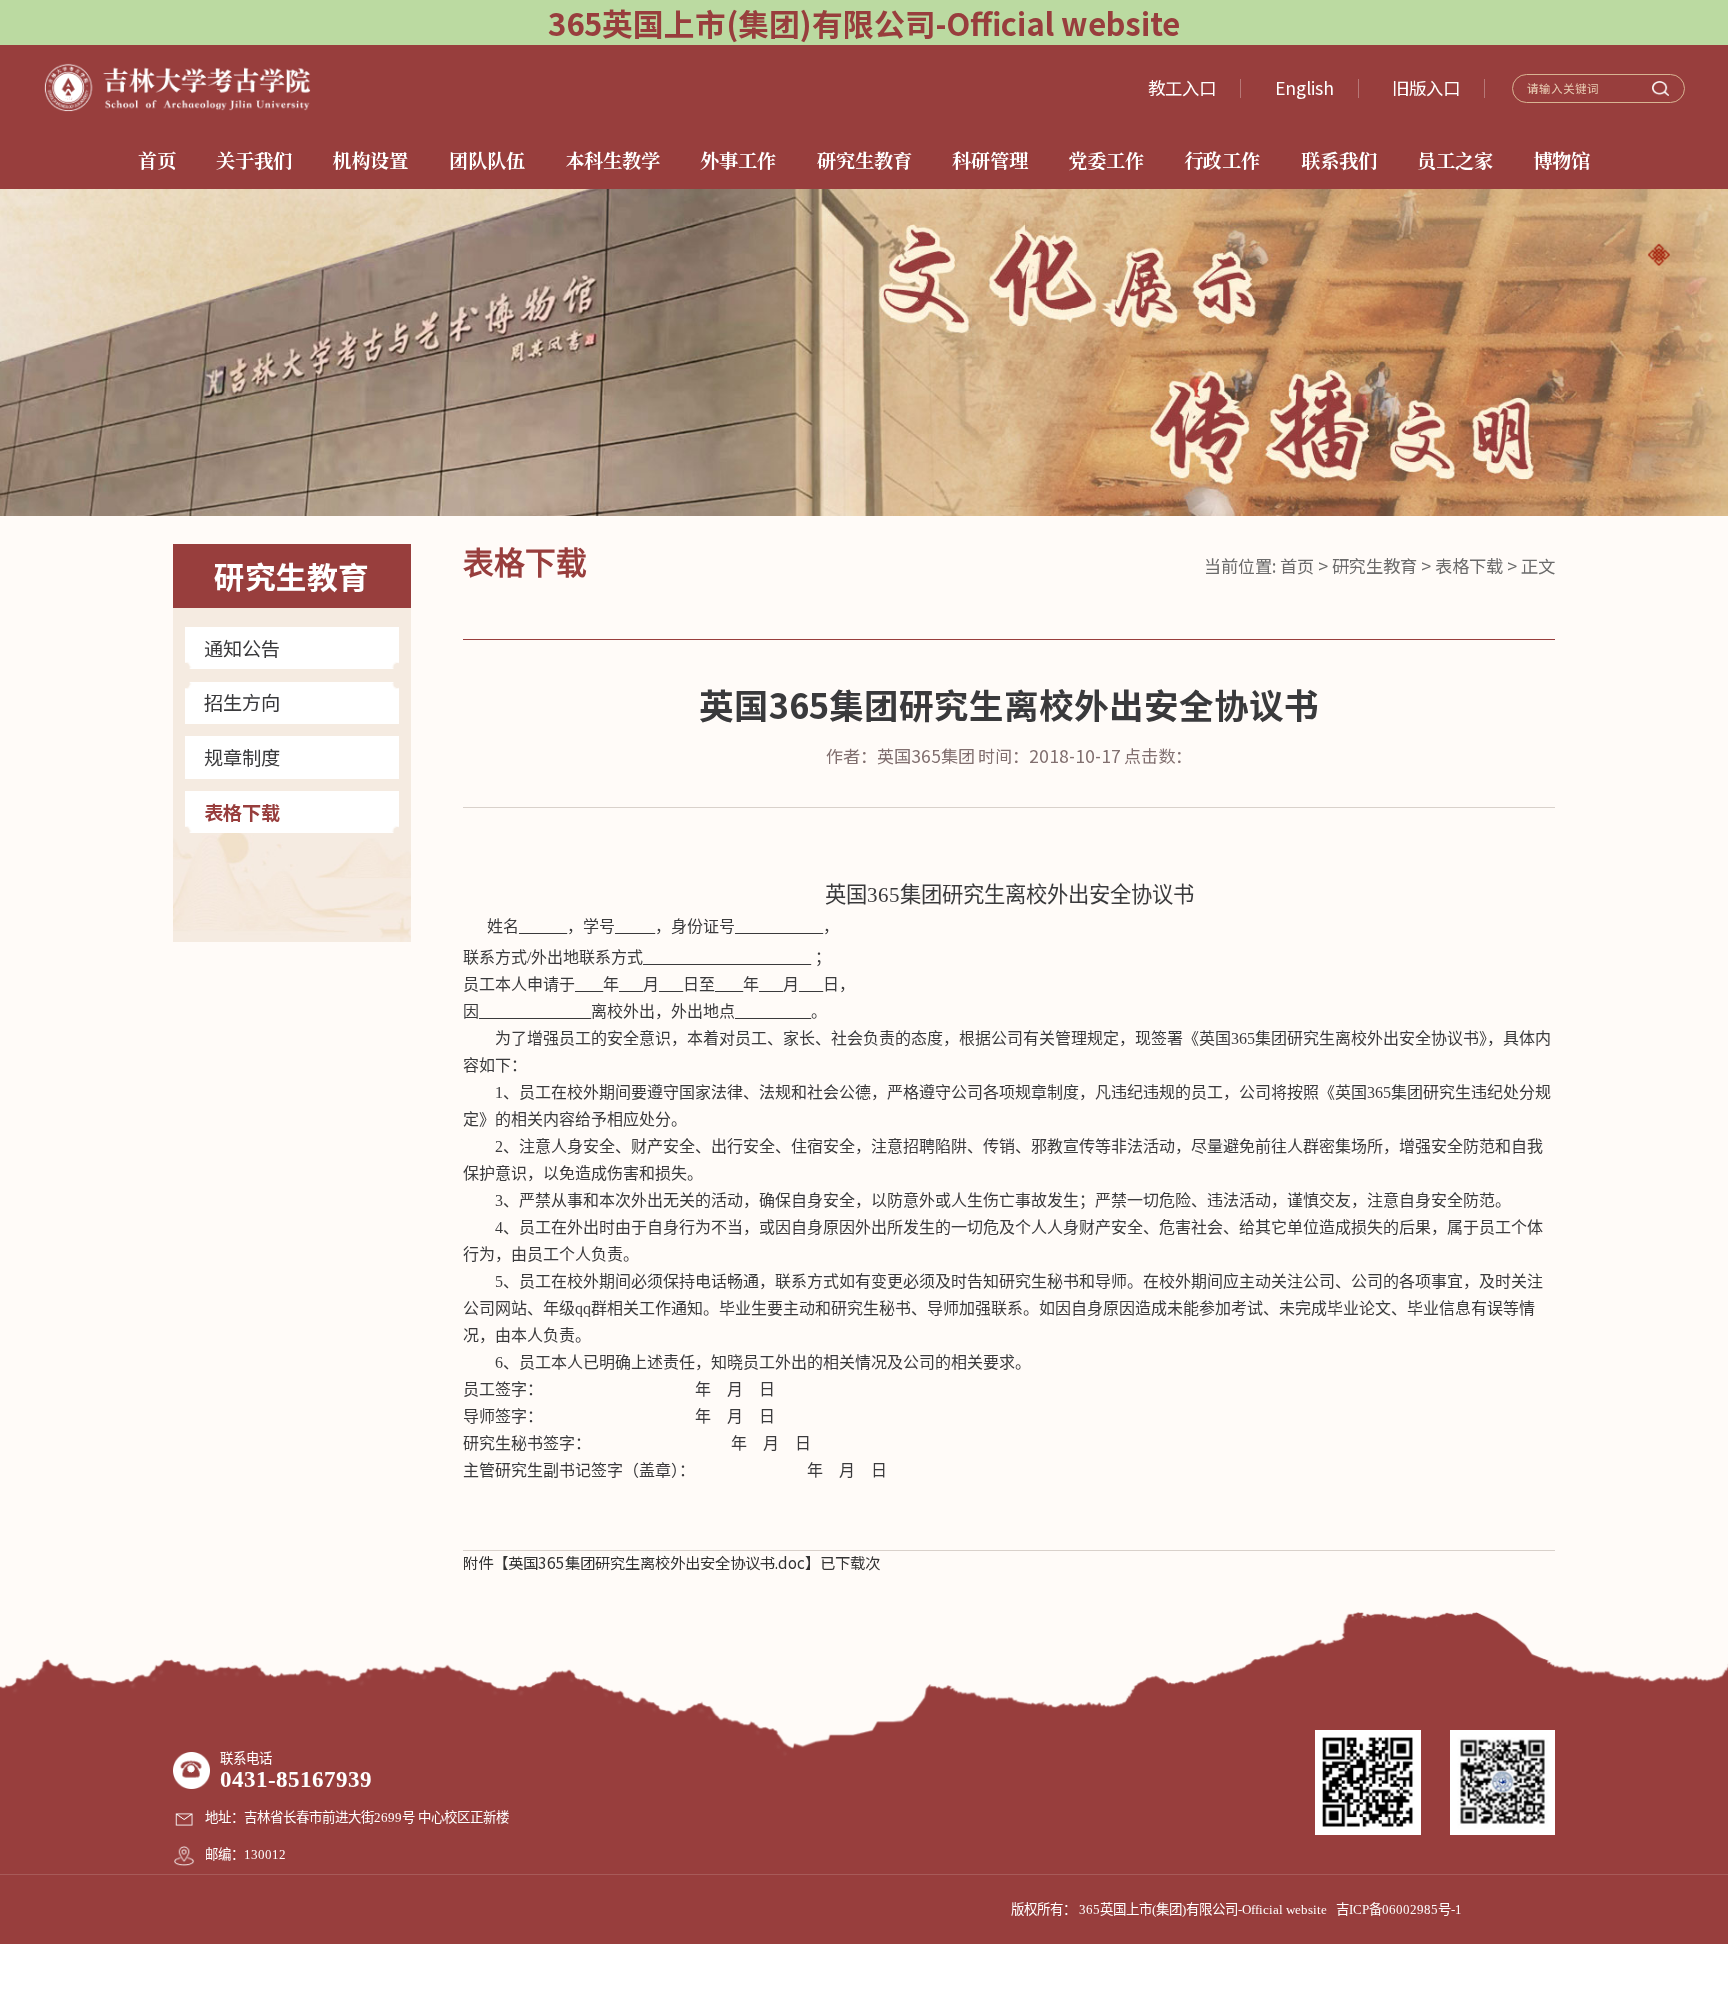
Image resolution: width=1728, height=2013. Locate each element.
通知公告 (242, 648)
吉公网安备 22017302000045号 (863, 1978)
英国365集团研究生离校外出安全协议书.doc (656, 1562)
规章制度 (242, 757)
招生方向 (242, 702)
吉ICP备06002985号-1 (1399, 1909)
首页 (1297, 565)
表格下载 (242, 812)
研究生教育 (1374, 565)
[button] (1658, 254)
